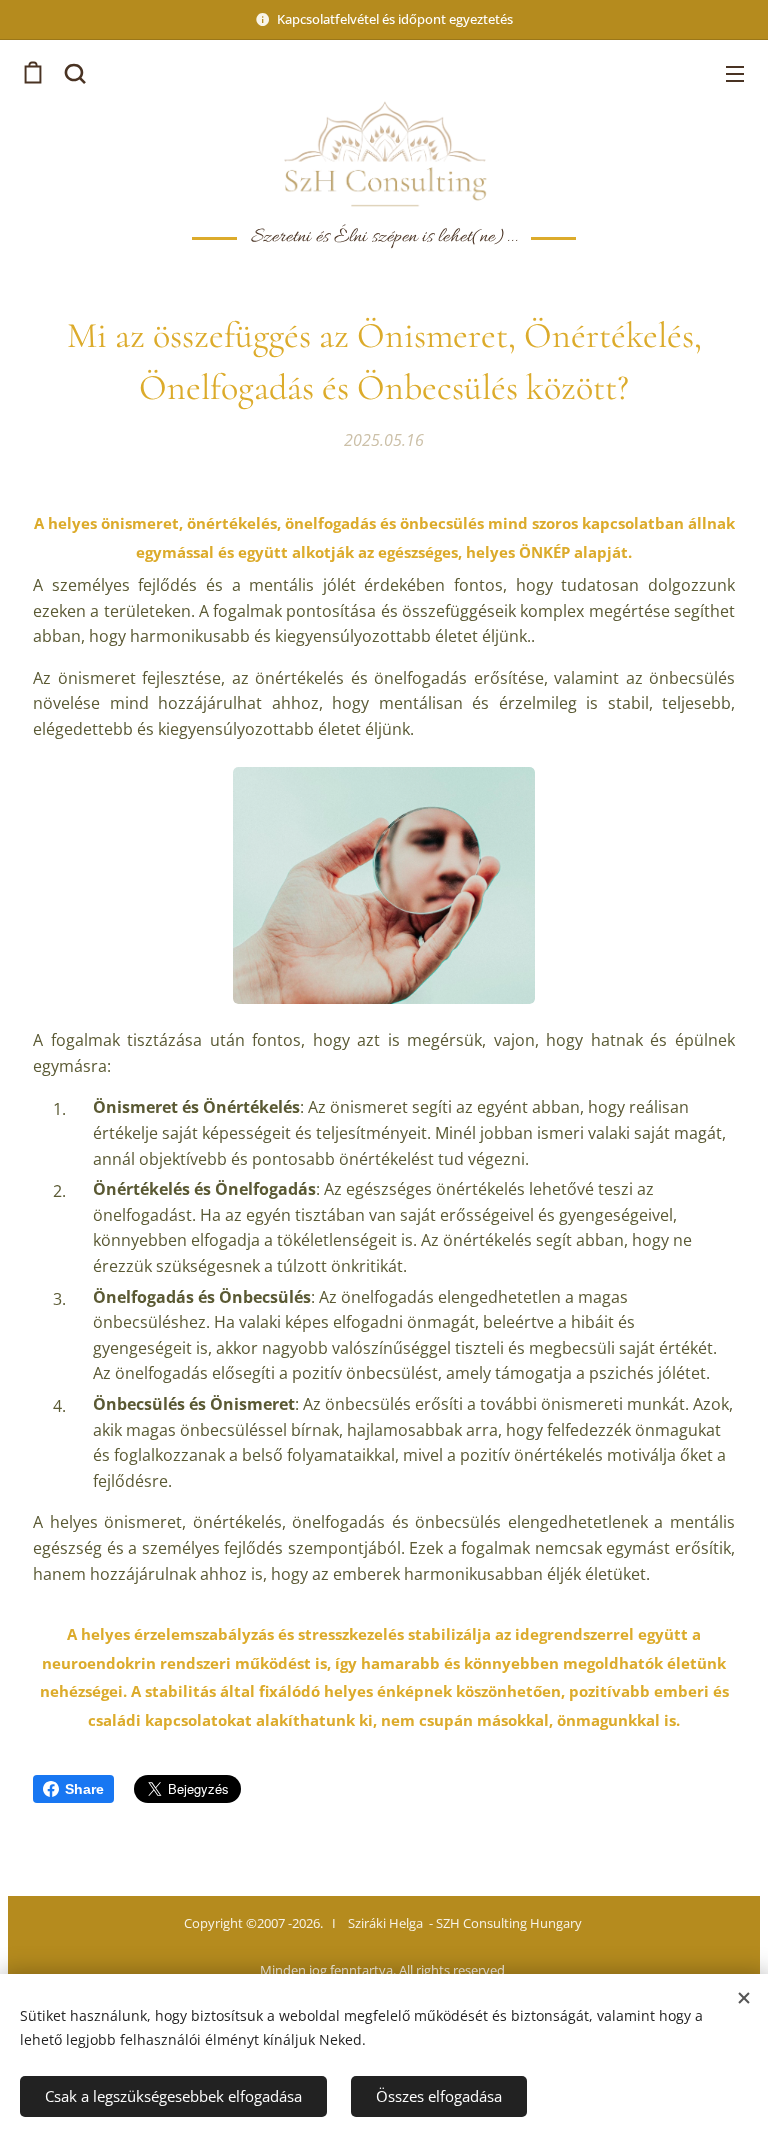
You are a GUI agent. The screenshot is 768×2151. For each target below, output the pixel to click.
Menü (735, 73)
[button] (73, 73)
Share (84, 1789)
